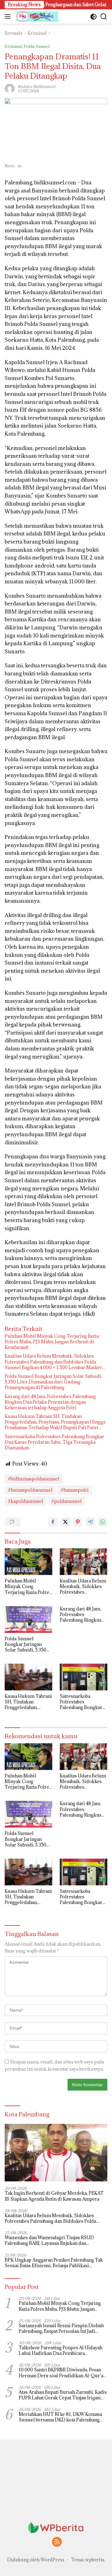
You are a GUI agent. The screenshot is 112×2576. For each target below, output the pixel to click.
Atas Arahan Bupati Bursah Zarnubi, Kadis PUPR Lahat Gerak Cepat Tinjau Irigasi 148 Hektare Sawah (63, 2395)
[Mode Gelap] (93, 17)
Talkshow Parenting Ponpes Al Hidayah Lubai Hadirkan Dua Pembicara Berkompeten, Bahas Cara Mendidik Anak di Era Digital (63, 2351)
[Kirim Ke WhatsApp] (103, 1522)
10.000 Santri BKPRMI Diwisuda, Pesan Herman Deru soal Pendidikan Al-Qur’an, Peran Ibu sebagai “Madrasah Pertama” (63, 2373)
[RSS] (57, 2542)
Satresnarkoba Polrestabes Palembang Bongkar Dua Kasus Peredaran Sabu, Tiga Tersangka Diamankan (54, 1442)
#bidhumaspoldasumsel (34, 1479)
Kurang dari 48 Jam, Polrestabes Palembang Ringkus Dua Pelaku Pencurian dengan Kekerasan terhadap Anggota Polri (50, 1402)
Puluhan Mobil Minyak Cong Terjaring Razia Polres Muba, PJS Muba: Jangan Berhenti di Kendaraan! (52, 1342)
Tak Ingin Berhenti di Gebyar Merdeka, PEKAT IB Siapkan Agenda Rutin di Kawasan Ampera (54, 2196)
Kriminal (13, 46)
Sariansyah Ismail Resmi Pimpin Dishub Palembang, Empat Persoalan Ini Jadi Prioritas (61, 2328)
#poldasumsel (67, 1501)
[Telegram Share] (90, 1522)
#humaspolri (75, 1490)
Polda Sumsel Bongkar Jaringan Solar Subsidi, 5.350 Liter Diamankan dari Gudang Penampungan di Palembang (53, 1382)
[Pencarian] (104, 17)
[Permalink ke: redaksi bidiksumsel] (10, 88)
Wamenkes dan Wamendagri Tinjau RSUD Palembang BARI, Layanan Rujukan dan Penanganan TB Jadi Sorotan (49, 2240)
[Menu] (9, 16)
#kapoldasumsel (26, 1501)
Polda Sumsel (37, 46)
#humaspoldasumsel (30, 1490)
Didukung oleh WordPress (36, 2560)
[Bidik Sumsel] (37, 16)
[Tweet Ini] (65, 1522)
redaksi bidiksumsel (37, 86)
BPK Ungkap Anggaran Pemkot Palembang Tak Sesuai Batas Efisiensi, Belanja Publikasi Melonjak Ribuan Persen (54, 2263)
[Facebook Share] (53, 1522)
